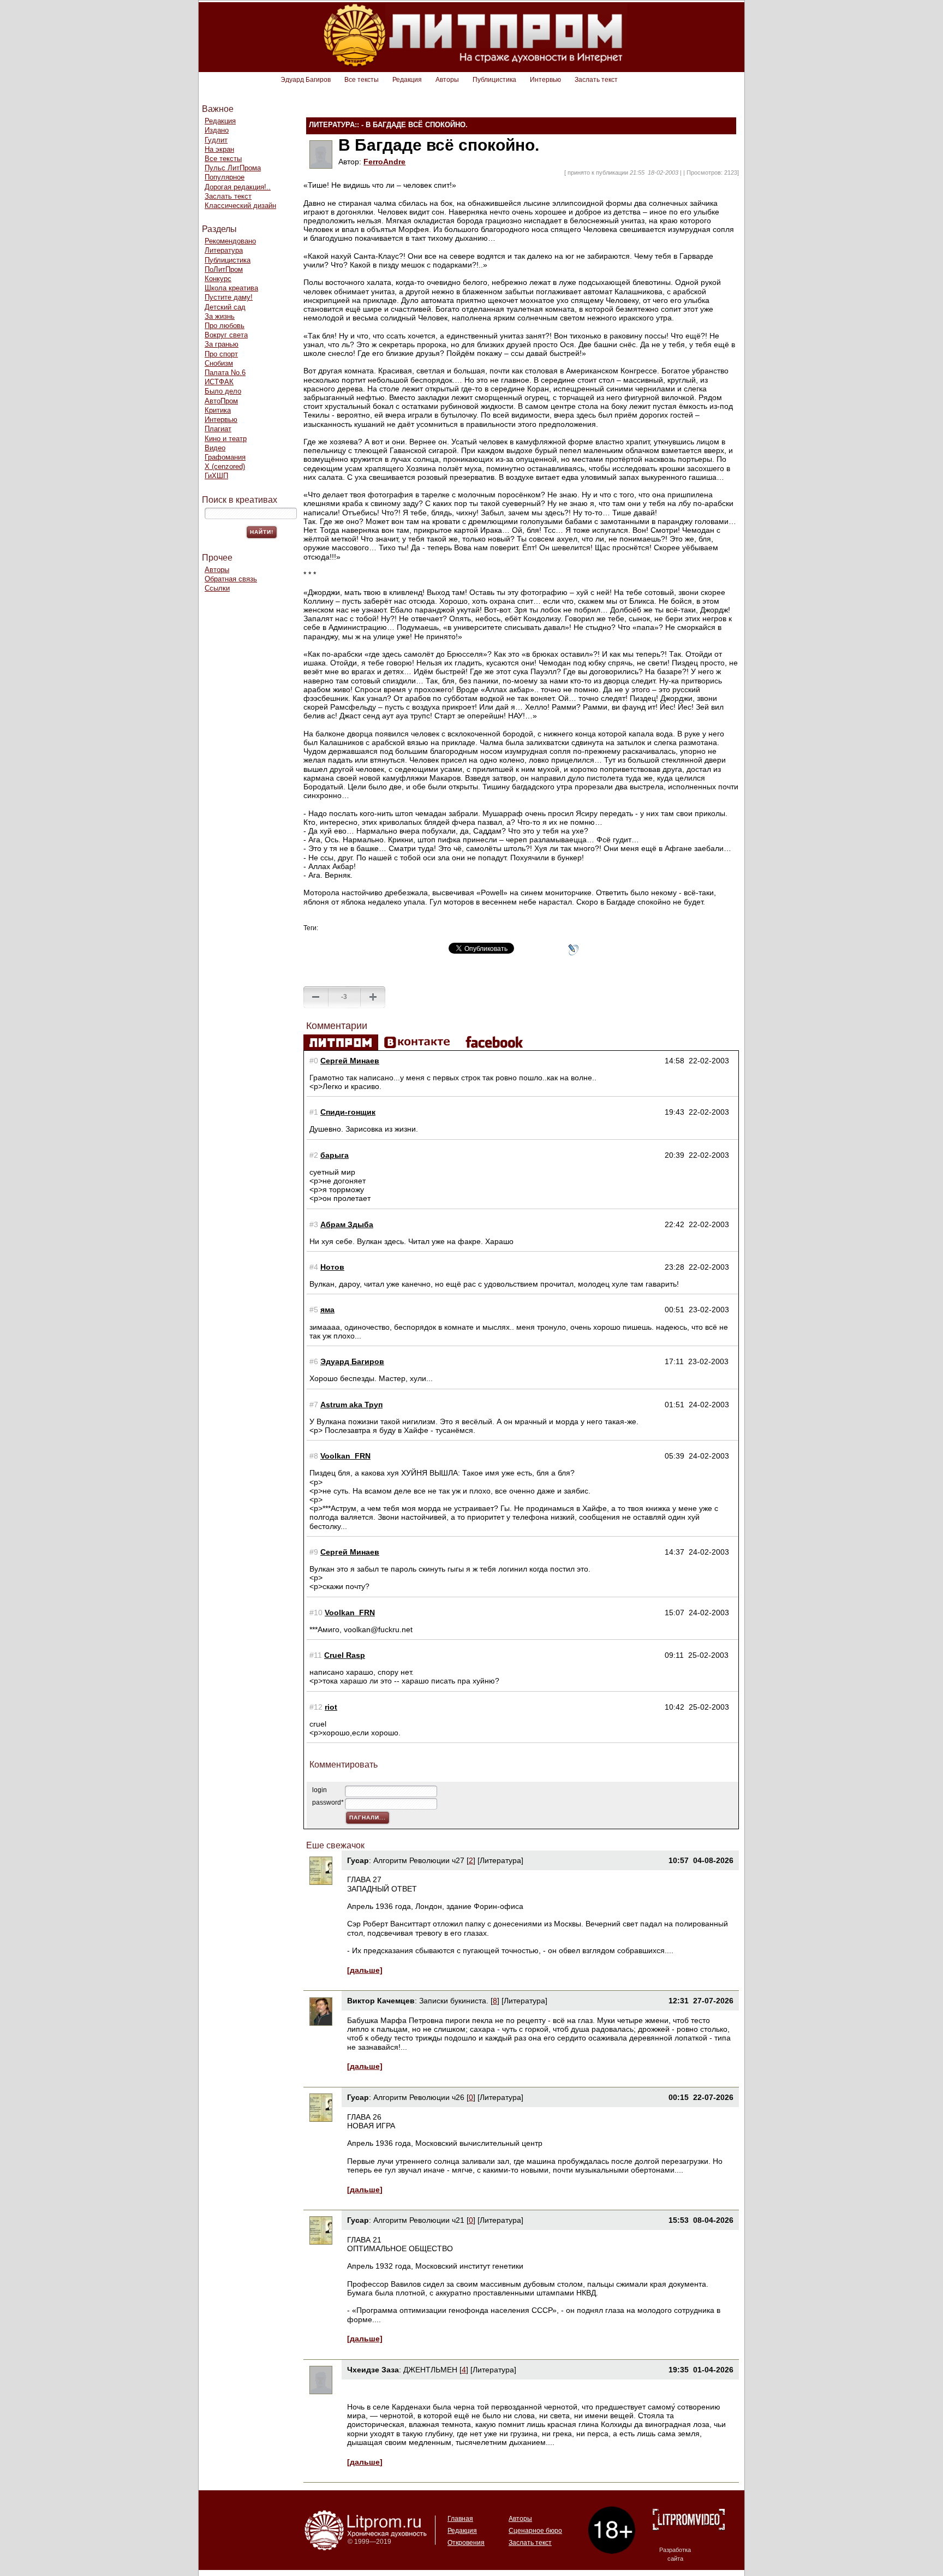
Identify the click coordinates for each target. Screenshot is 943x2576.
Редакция (407, 80)
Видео (215, 448)
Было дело (223, 391)
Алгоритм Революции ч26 (419, 2097)
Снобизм (219, 363)
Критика (218, 410)
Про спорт (221, 354)
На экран (219, 149)
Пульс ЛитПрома (233, 168)
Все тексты (362, 80)
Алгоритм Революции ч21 (419, 2220)
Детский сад (225, 307)
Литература (224, 250)
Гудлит (216, 140)
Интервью (545, 80)
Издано (217, 130)
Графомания (225, 457)
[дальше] (365, 1970)
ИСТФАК (219, 382)
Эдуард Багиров (306, 80)
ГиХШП (216, 476)
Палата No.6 (225, 373)
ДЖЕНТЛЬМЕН (430, 2370)
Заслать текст (596, 80)
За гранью (222, 344)
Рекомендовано (230, 241)
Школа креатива (231, 288)
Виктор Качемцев (381, 2001)
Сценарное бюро (535, 2531)
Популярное (225, 177)
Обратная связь (231, 579)
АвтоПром (221, 401)
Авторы (447, 80)
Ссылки (217, 588)
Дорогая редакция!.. (238, 187)
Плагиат (218, 429)
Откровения (466, 2543)
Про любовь (225, 326)
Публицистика (494, 80)
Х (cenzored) (225, 466)
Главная (460, 2519)
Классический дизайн (240, 206)
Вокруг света (226, 335)
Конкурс (218, 279)
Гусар (358, 1860)
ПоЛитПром (224, 269)
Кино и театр (226, 439)
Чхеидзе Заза (373, 2370)
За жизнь (220, 316)
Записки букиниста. (455, 2001)
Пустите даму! (229, 297)
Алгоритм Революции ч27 (419, 1860)
